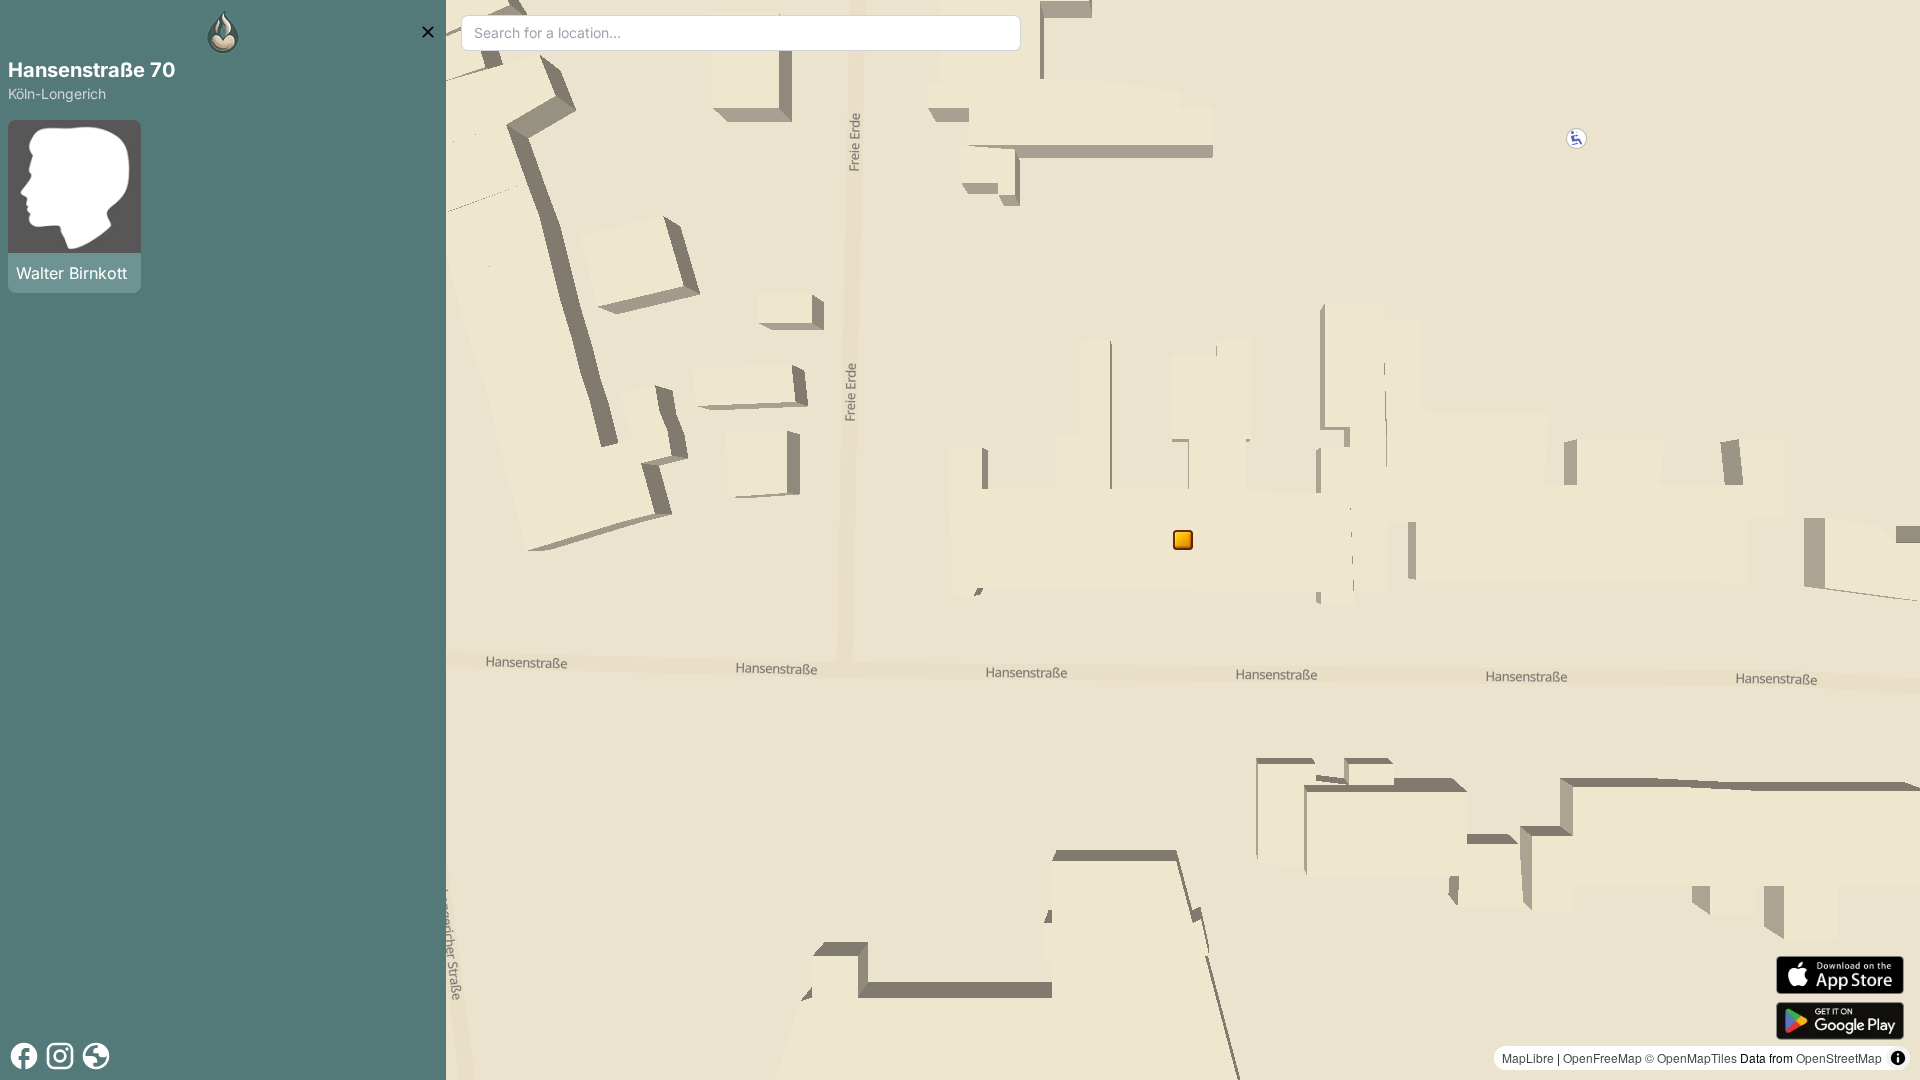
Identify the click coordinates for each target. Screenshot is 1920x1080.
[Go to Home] (223, 32)
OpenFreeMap (1602, 1057)
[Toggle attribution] (1898, 1058)
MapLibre (1528, 1057)
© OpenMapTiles (1691, 1057)
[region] (1183, 540)
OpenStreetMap (1839, 1057)
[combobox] (741, 33)
